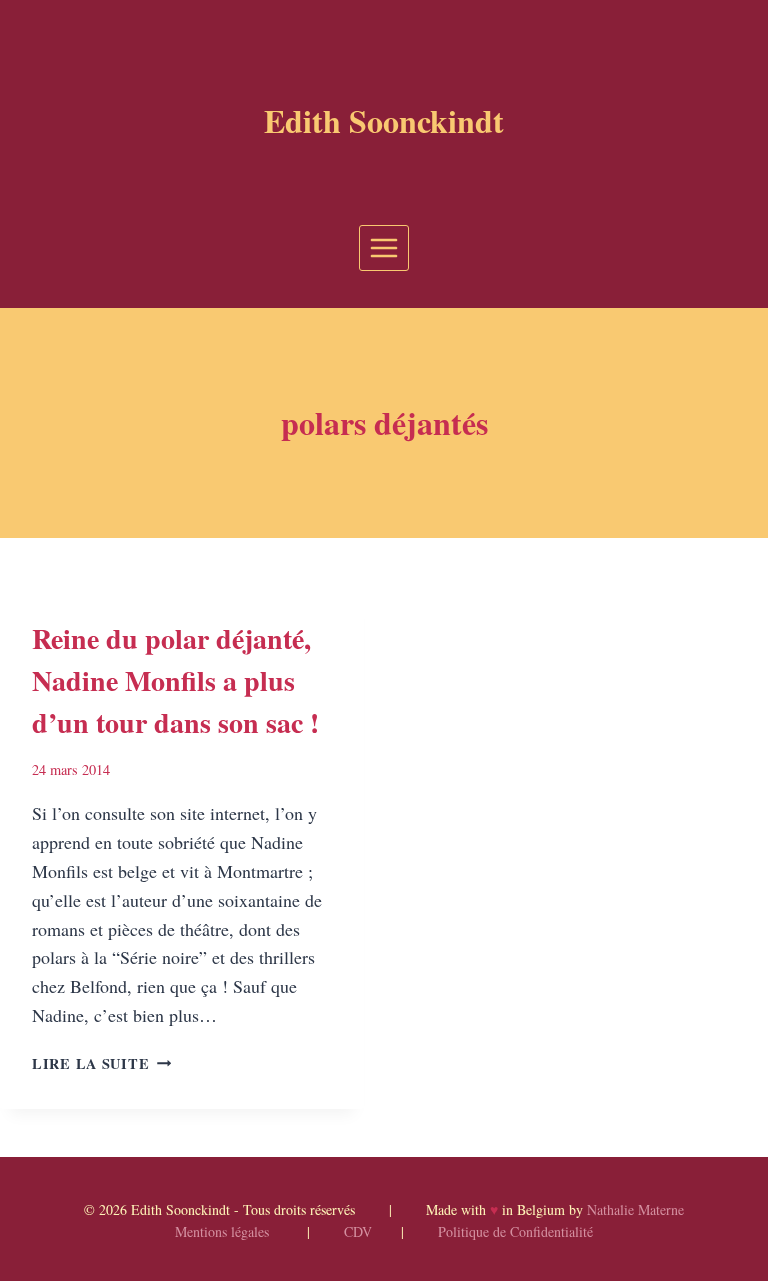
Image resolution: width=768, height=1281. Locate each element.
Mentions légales (222, 1231)
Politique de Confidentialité (515, 1231)
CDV (358, 1231)
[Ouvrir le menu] (384, 247)
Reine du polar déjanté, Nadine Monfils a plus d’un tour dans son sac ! (175, 680)
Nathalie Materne (635, 1209)
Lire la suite (101, 1063)
